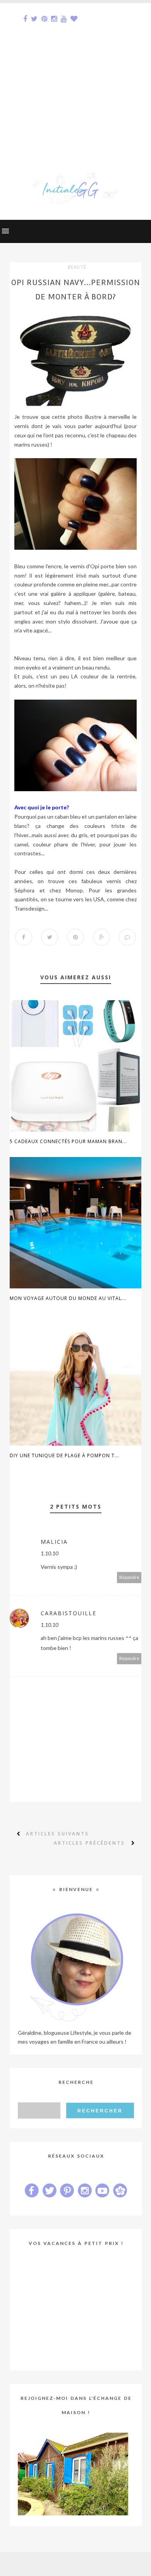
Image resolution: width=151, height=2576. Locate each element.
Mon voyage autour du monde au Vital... (68, 1298)
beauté (77, 267)
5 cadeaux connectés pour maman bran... (68, 1141)
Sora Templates (63, 2564)
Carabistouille (69, 1613)
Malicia (54, 1542)
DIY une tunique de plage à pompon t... (64, 1455)
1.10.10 (50, 1553)
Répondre (129, 1577)
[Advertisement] (75, 78)
